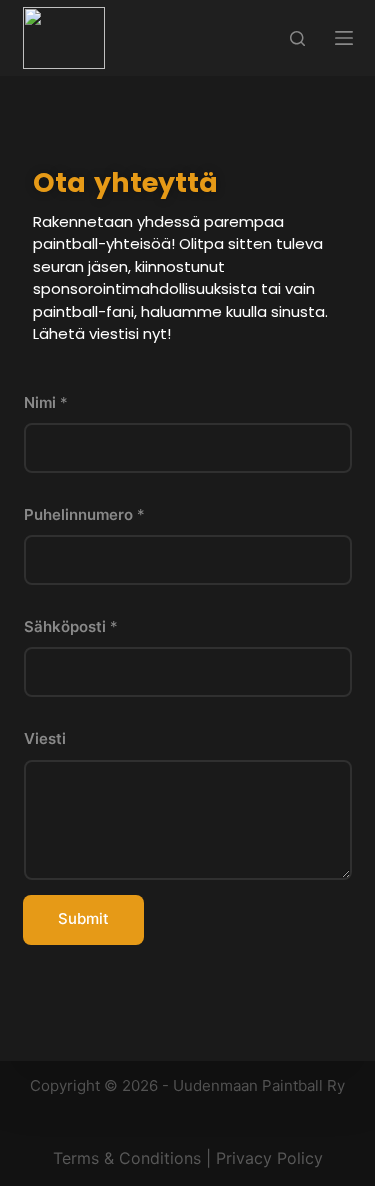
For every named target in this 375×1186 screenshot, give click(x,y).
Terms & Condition (123, 1158)
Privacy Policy (269, 1158)
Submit (83, 918)
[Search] (297, 38)
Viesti (45, 738)
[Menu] (344, 38)
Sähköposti (71, 626)
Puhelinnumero (84, 514)
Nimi (46, 402)
